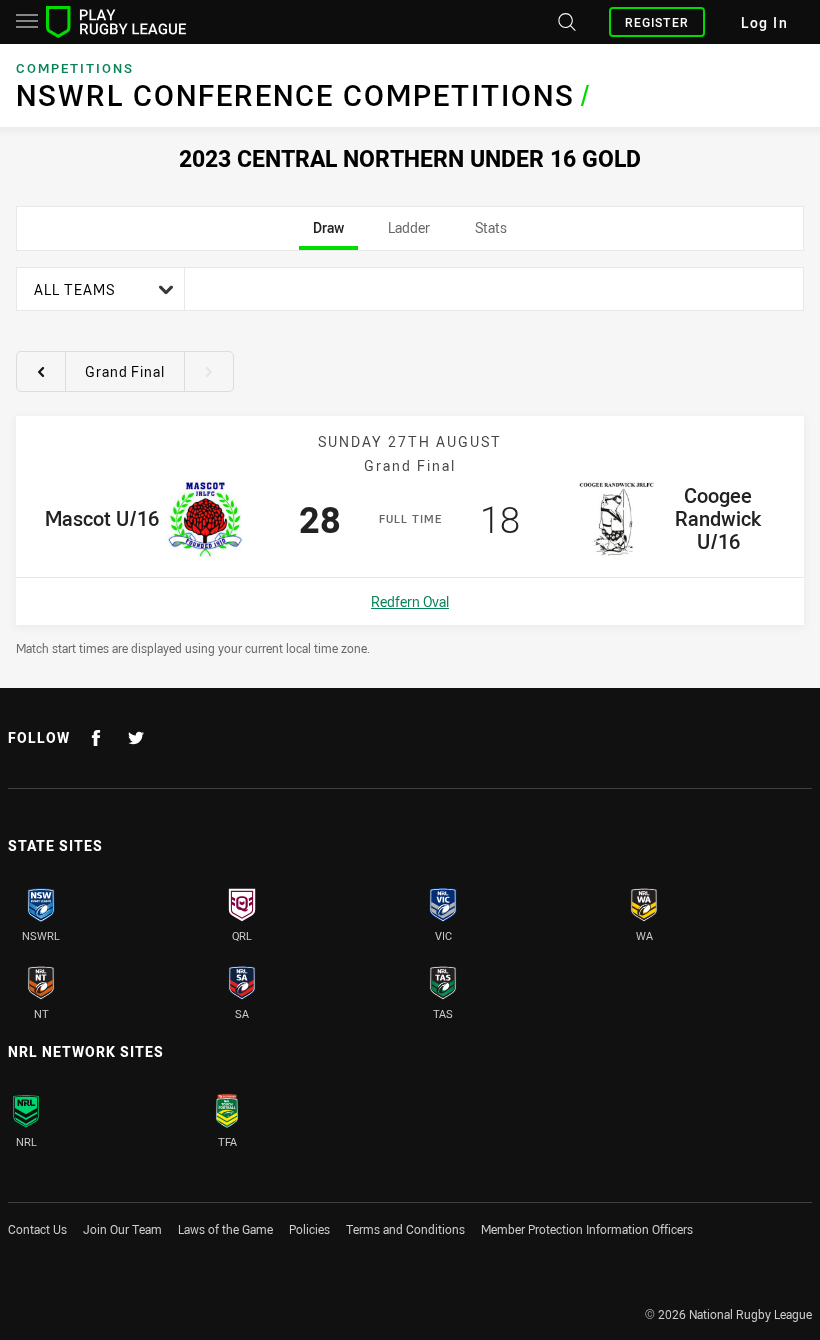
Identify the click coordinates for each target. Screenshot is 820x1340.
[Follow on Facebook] (96, 738)
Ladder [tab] (409, 234)
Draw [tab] (328, 234)
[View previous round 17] (41, 371)
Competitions (75, 68)
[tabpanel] (410, 461)
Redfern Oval (410, 601)
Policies (309, 1229)
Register (657, 22)
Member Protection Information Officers (587, 1229)
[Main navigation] (27, 22)
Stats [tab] (490, 234)
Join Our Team (122, 1229)
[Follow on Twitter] (136, 738)
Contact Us (37, 1229)
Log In (764, 22)
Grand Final (125, 371)
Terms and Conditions (405, 1229)
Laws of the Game (225, 1229)
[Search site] (565, 22)
